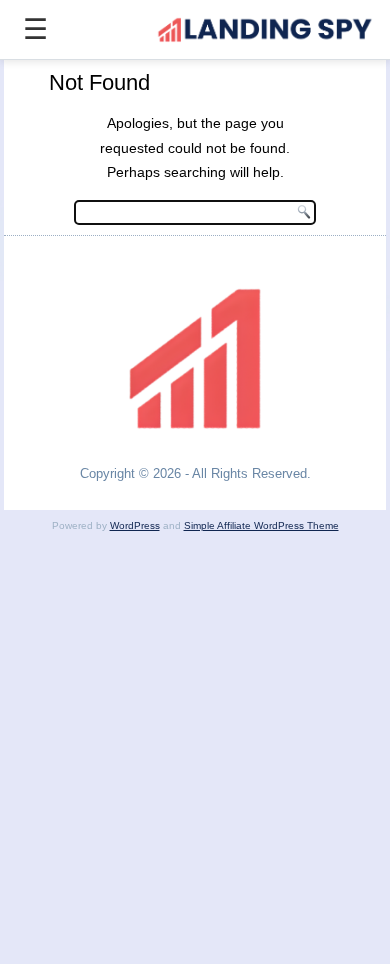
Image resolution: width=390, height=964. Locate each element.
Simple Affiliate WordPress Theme (261, 525)
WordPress (135, 525)
